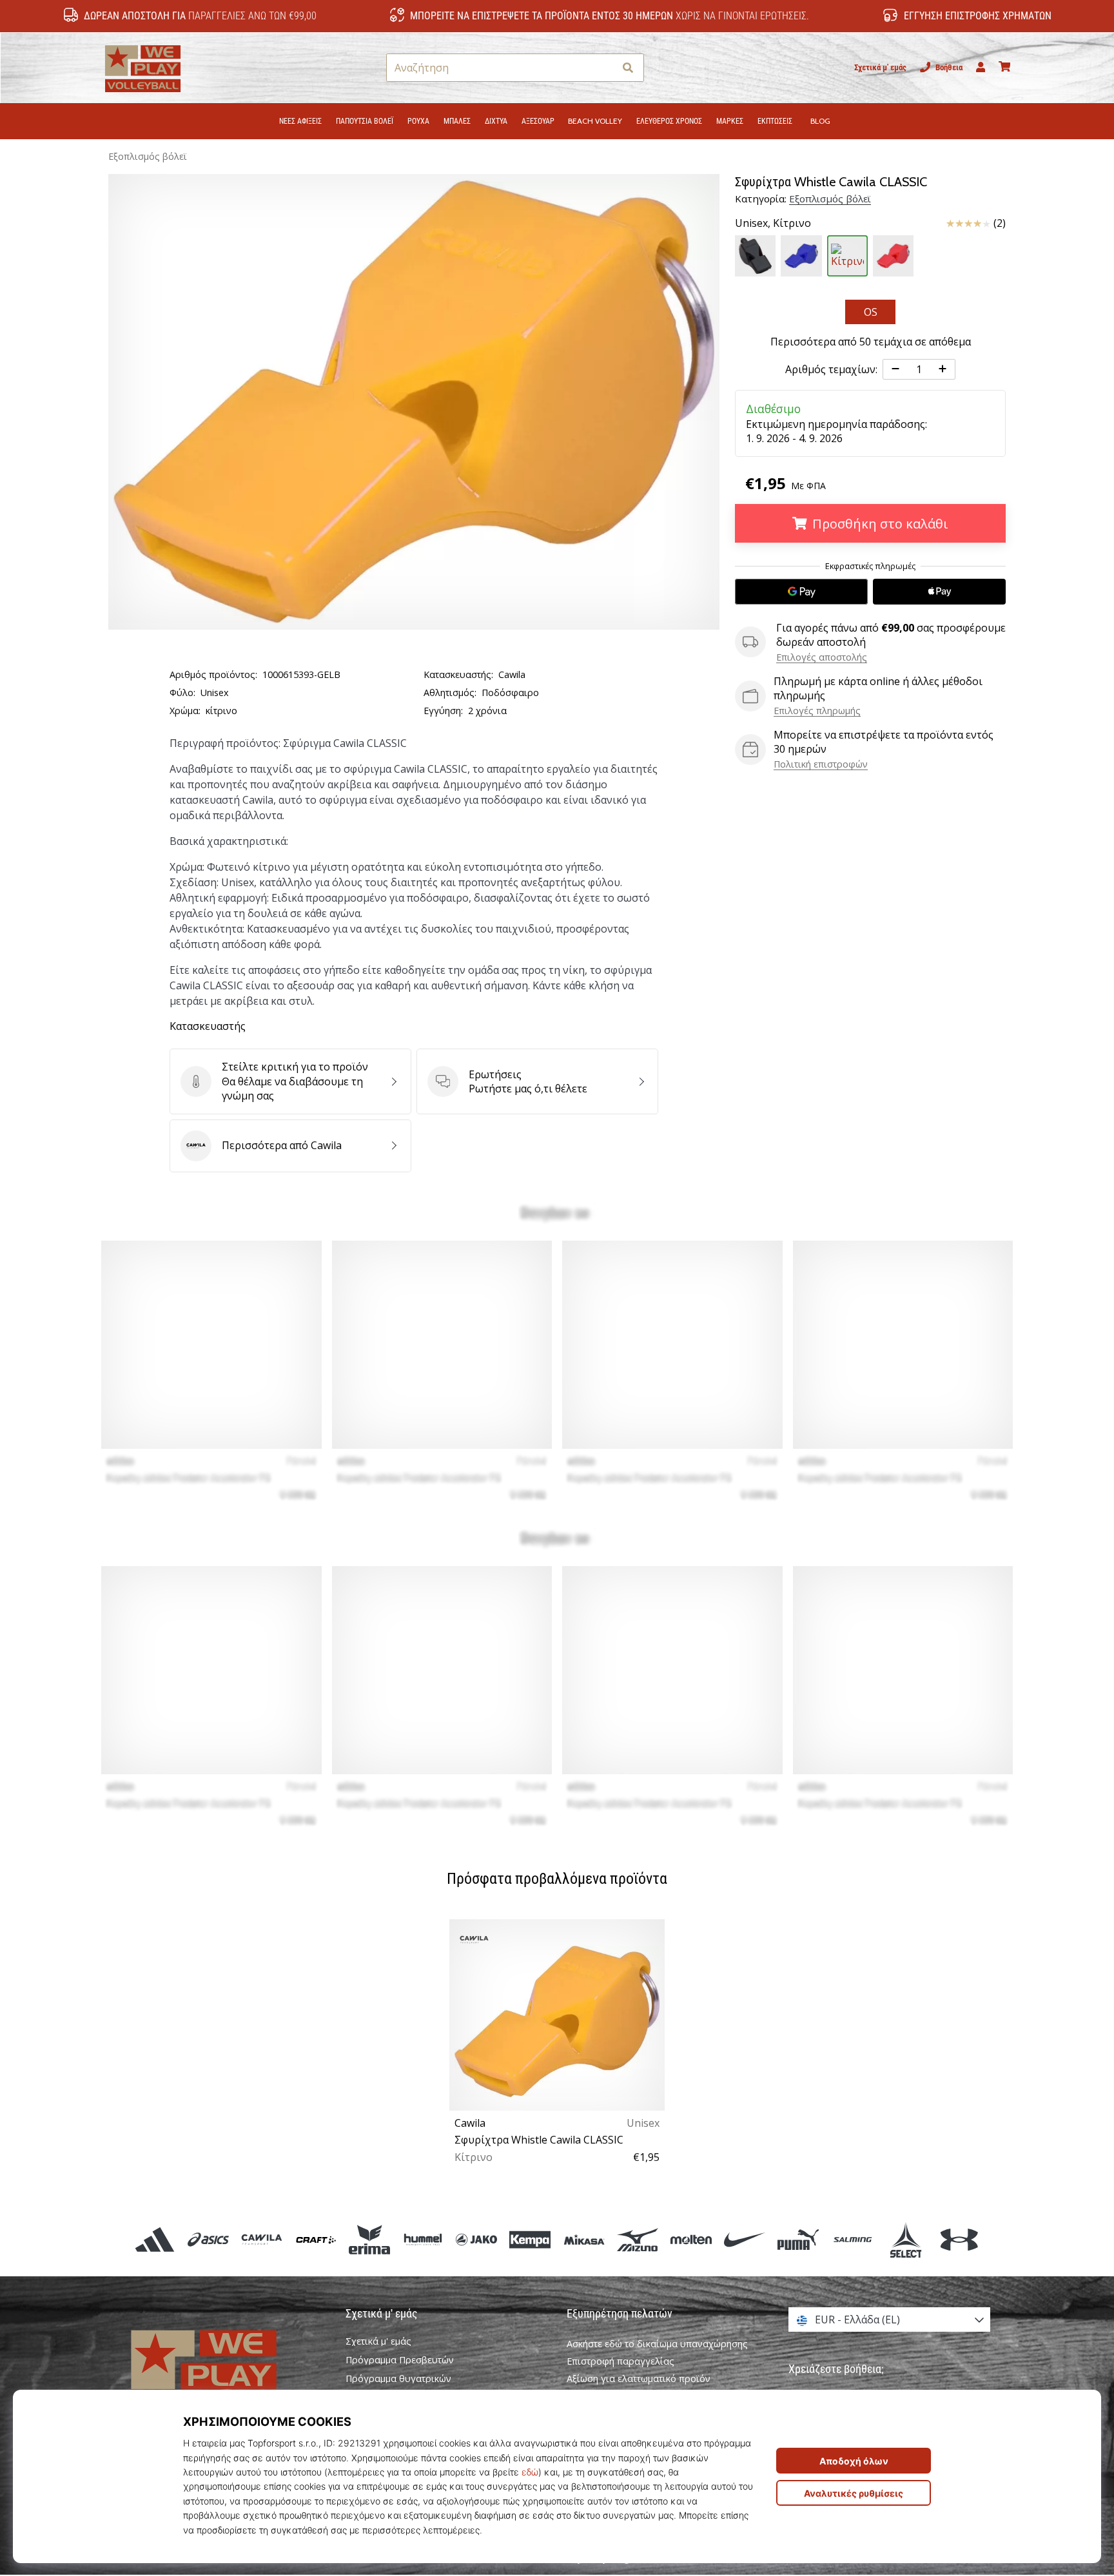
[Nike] (745, 2239)
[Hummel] (423, 2239)
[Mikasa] (584, 2239)
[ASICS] (209, 2239)
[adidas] (155, 2239)
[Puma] (798, 2239)
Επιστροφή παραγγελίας (621, 2361)
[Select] (905, 2239)
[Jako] (477, 2239)
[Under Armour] (959, 2239)
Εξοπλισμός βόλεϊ (148, 156)
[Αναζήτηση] (628, 68)
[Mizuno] (637, 2239)
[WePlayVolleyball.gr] (225, 2373)
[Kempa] (530, 2239)
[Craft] (316, 2239)
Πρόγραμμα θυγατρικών (398, 2379)
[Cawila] (262, 2239)
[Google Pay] (801, 592)
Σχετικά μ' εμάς (880, 67)
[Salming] (852, 2239)
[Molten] (691, 2239)
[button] (604, 68)
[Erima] (369, 2239)
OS (871, 312)
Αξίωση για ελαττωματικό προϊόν (639, 2378)
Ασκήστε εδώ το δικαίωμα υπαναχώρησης (657, 2344)
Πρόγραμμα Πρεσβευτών (400, 2360)
